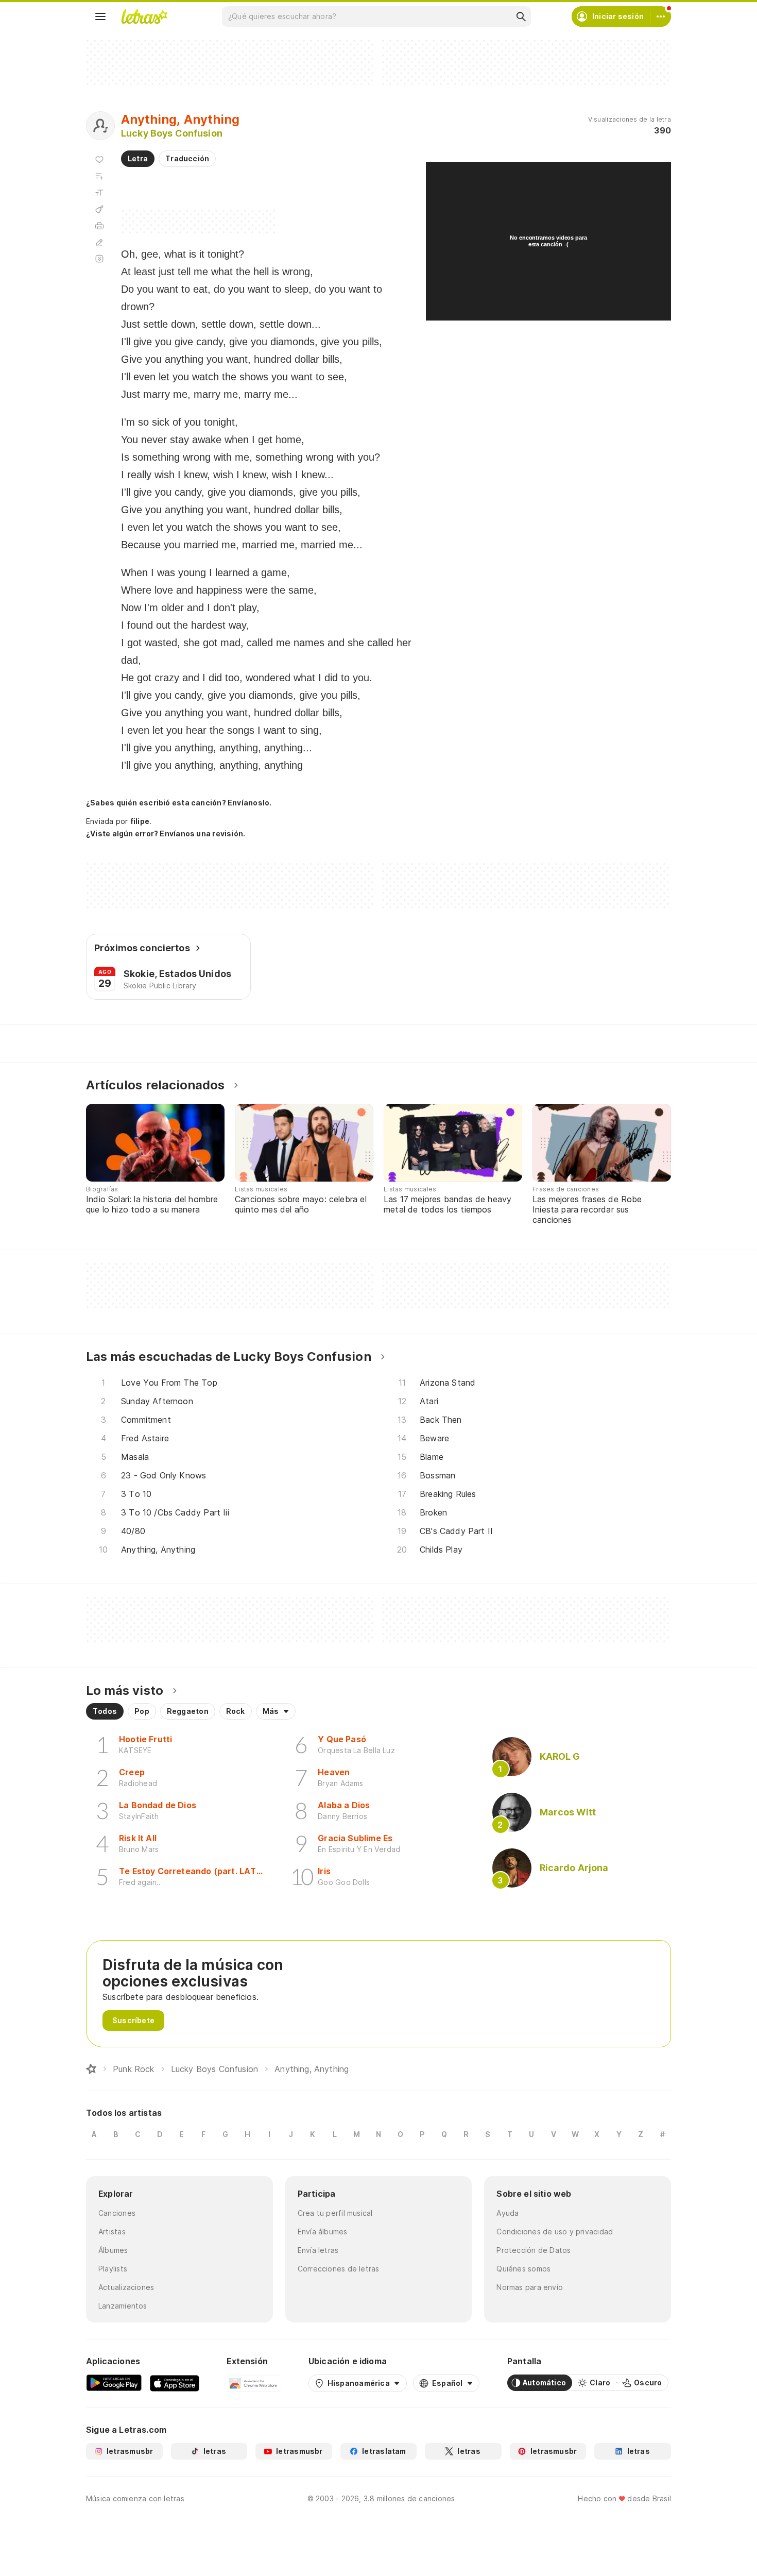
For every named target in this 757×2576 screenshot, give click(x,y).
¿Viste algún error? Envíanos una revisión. (166, 834)
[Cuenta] (661, 16)
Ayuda (507, 2213)
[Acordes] (99, 209)
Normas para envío (530, 2287)
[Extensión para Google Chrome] (254, 2383)
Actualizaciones (126, 2287)
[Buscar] (521, 16)
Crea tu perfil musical (335, 2213)
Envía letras (318, 2250)
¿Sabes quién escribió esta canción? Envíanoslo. (179, 803)
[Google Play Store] (114, 2383)
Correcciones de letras (339, 2269)
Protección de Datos (534, 2250)
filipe (140, 821)
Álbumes (113, 2250)
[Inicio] (91, 2069)
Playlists (113, 2269)
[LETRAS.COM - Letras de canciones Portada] (144, 16)
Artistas (112, 2232)
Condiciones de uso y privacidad (555, 2232)
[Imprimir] (99, 226)
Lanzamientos (123, 2306)
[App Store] (175, 2383)
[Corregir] (99, 242)
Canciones (117, 2213)
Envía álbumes (323, 2232)
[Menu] (100, 16)
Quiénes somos (523, 2269)
